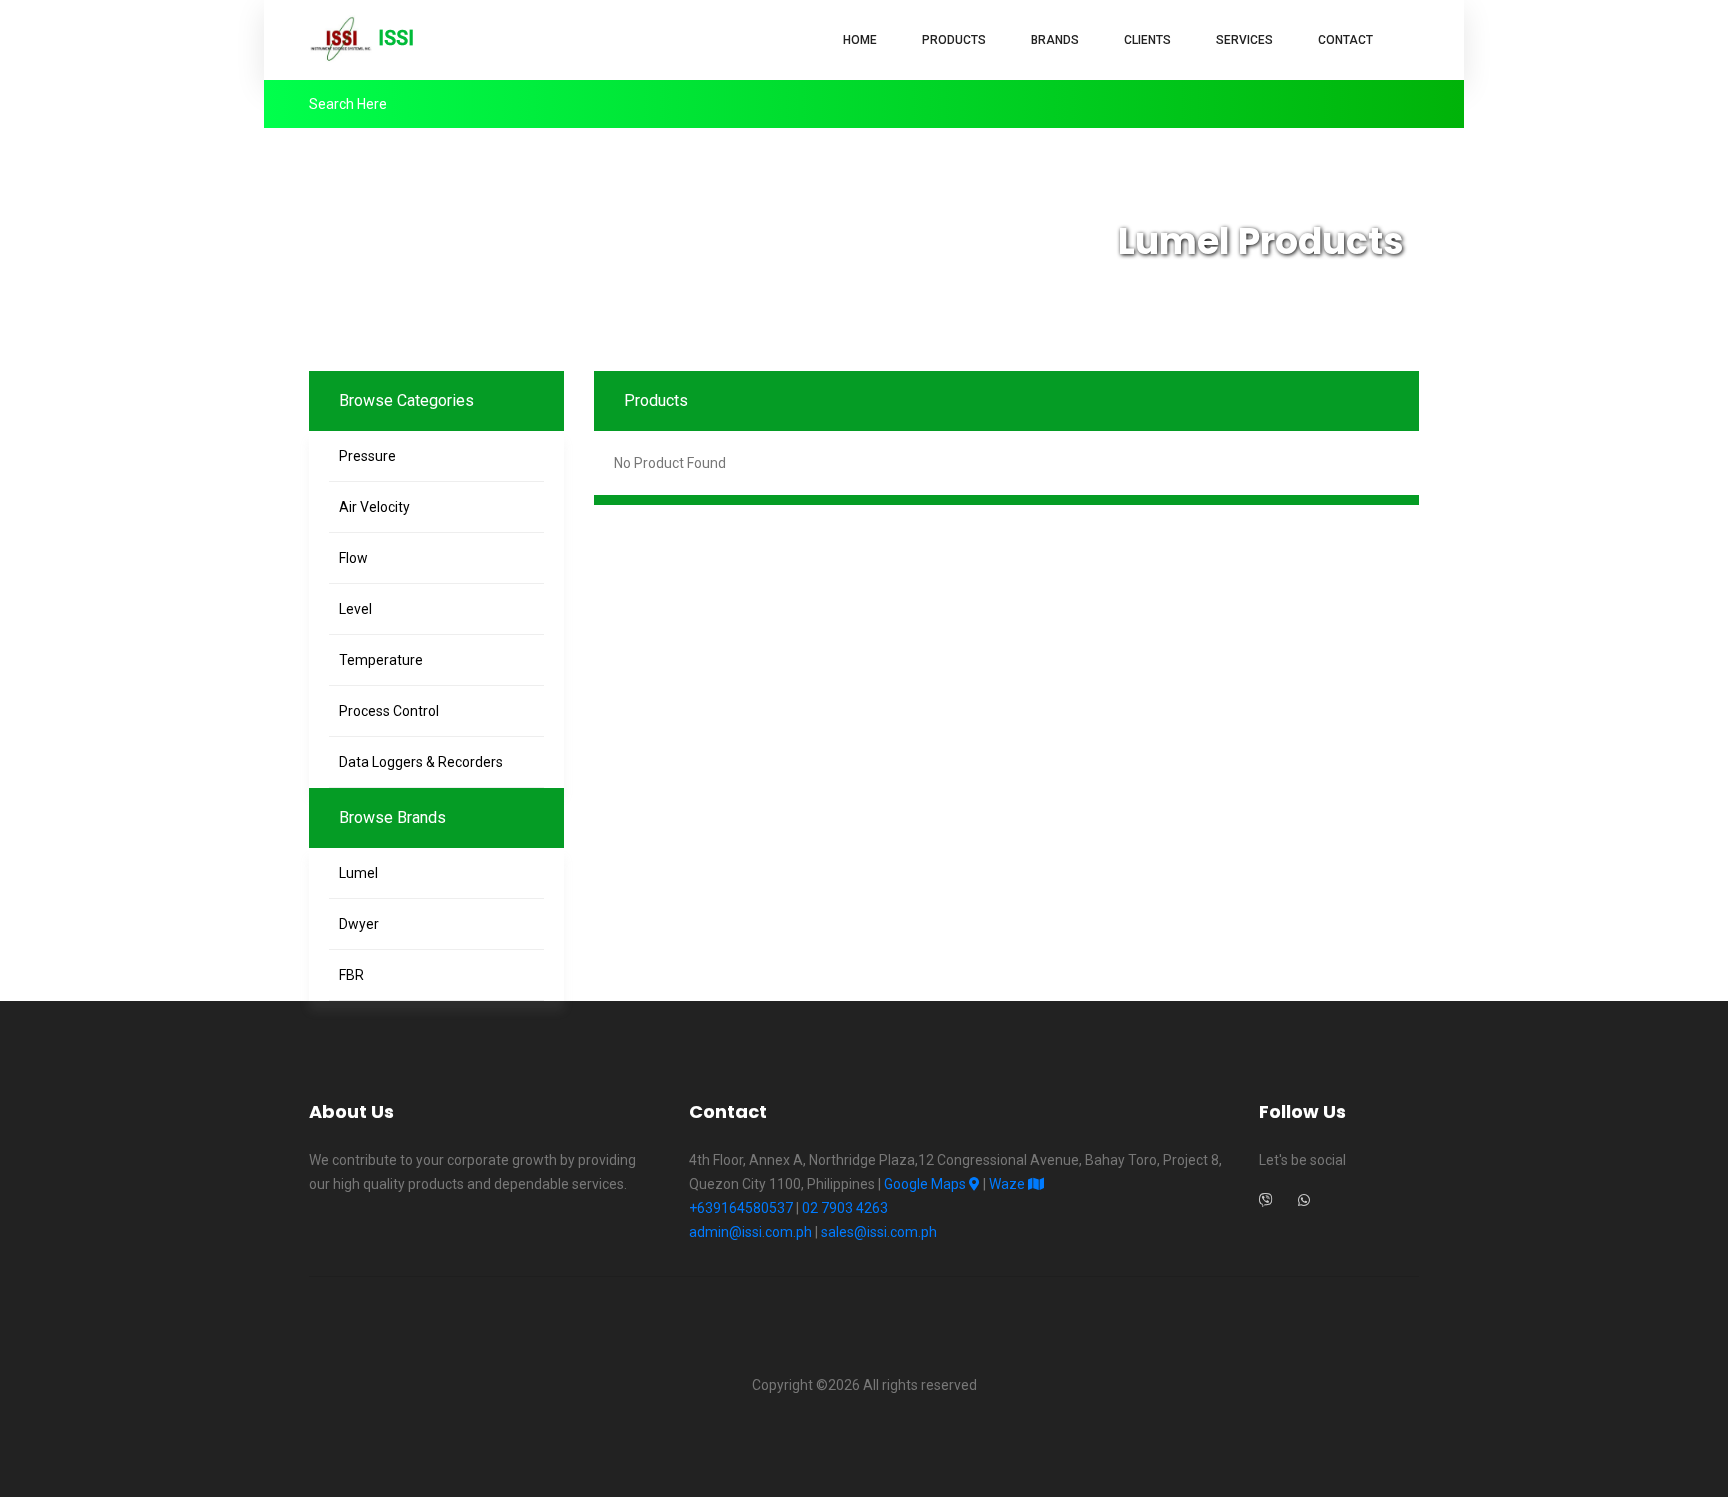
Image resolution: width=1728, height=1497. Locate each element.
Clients (1147, 40)
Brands (1055, 40)
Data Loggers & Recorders (421, 762)
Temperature (381, 660)
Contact (1345, 40)
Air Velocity (374, 507)
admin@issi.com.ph (750, 1232)
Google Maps (926, 1184)
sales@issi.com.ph (879, 1232)
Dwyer (359, 924)
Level (355, 609)
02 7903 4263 (845, 1208)
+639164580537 (741, 1208)
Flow (353, 558)
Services (1244, 40)
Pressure (367, 456)
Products (954, 40)
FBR (351, 975)
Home (860, 40)
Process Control (389, 711)
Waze (1008, 1184)
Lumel (358, 873)
